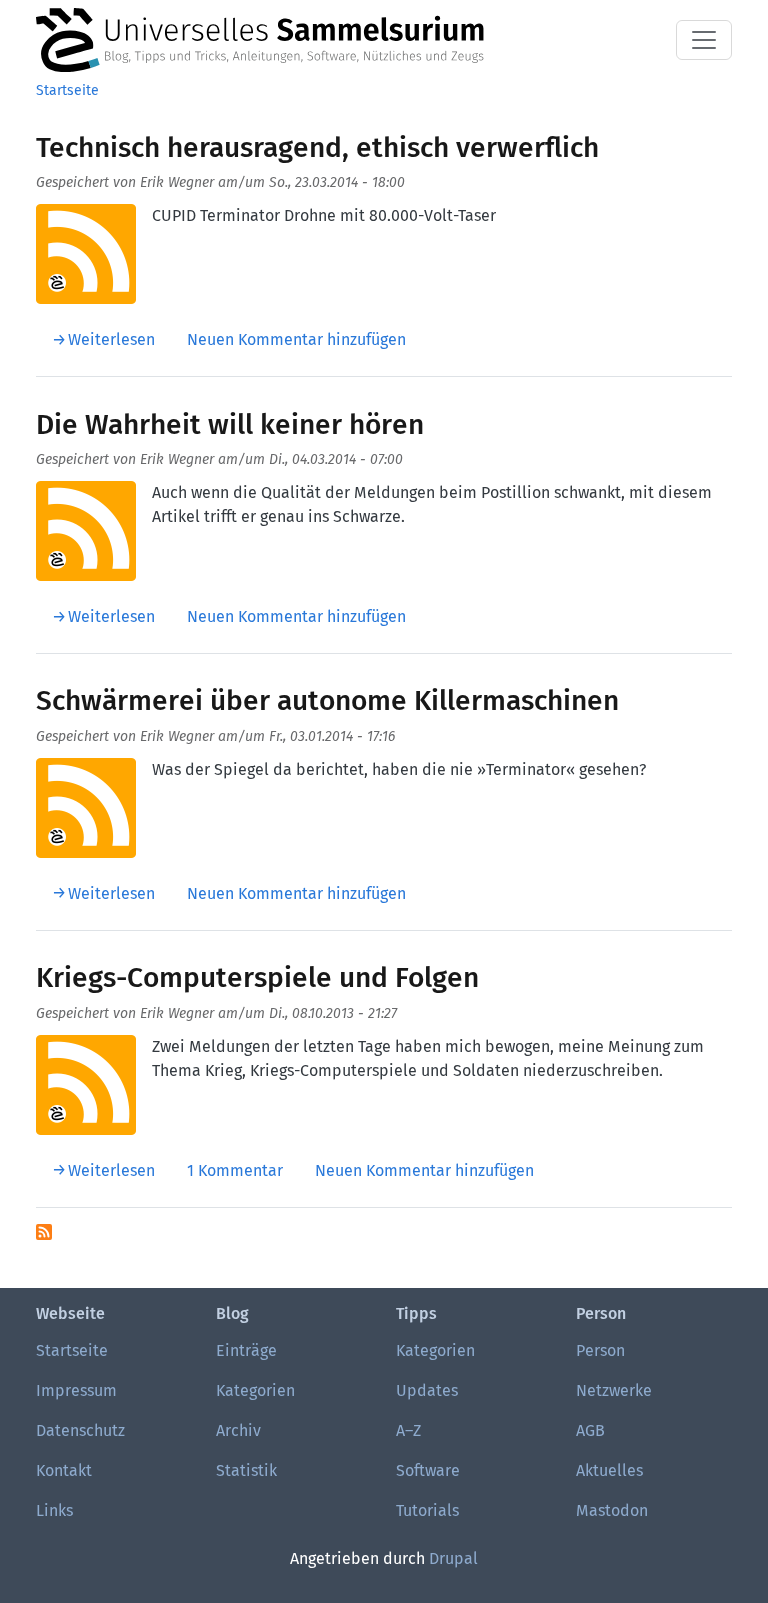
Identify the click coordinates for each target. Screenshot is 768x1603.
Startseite (67, 90)
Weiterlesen (111, 339)
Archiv (238, 1430)
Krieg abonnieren (44, 1232)
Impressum (76, 1390)
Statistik (246, 1470)
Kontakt (64, 1470)
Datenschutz (80, 1430)
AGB (590, 1430)
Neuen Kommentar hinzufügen (296, 339)
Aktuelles (609, 1470)
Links (54, 1510)
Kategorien (255, 1390)
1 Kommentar (235, 1170)
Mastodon (612, 1510)
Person (600, 1350)
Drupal (453, 1558)
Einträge (246, 1350)
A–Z (408, 1430)
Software (428, 1470)
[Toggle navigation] (704, 40)
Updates (427, 1390)
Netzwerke (614, 1390)
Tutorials (427, 1510)
